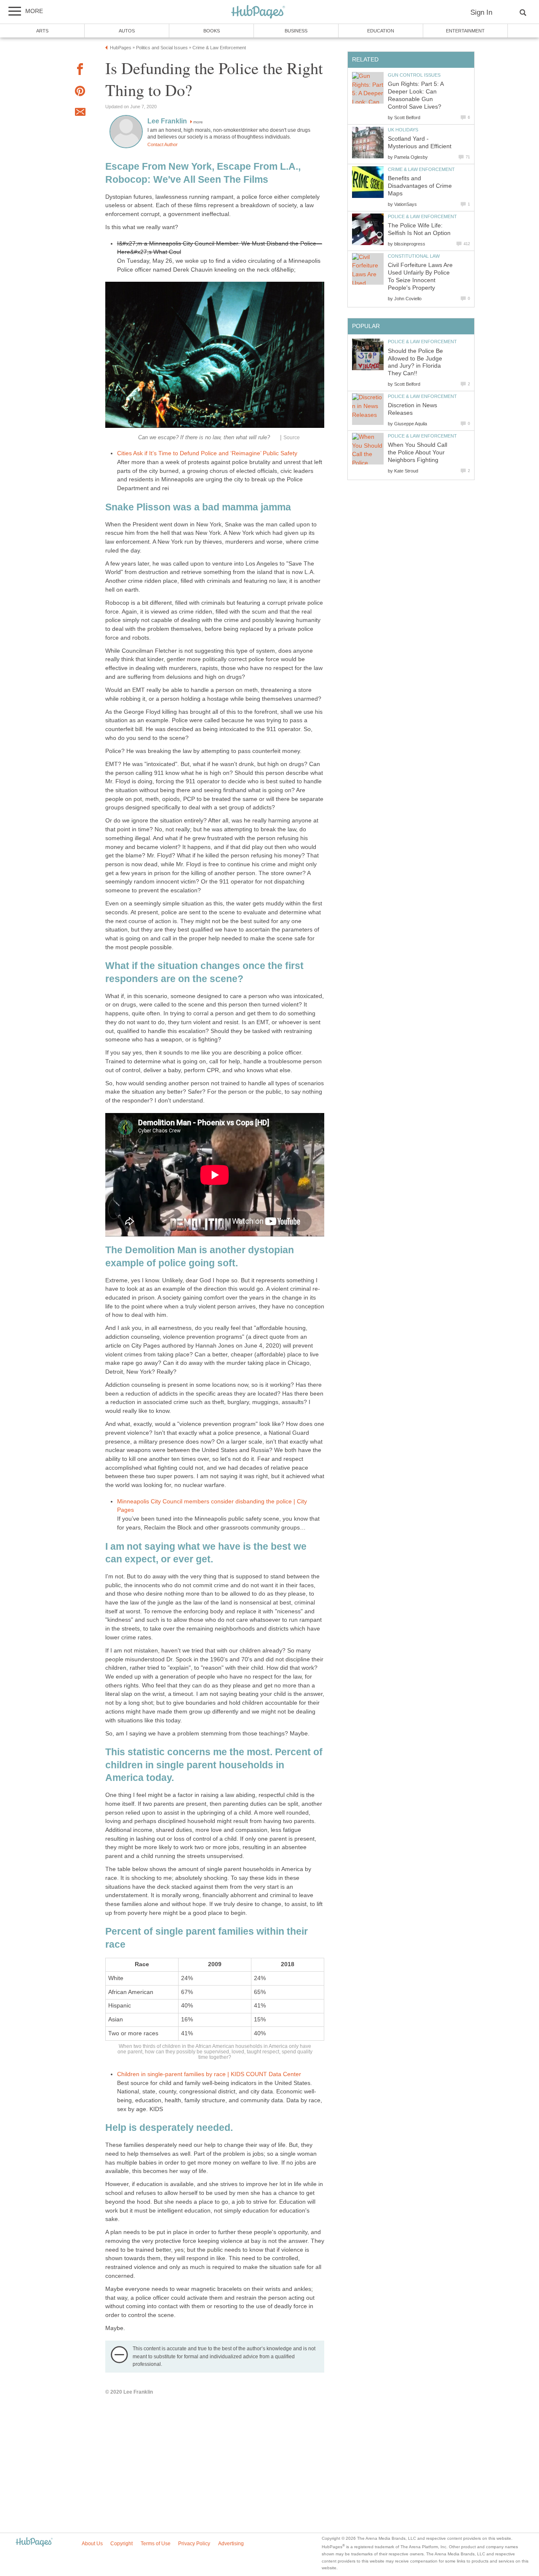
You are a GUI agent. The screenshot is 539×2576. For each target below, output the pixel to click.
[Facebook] (80, 71)
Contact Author (163, 144)
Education (381, 31)
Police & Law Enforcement (422, 216)
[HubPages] (258, 12)
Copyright (121, 2544)
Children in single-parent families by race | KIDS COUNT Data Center (209, 2074)
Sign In (481, 12)
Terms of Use (156, 2544)
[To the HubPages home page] (34, 2543)
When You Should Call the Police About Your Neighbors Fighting (418, 452)
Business (296, 31)
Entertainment (465, 31)
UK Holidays (403, 130)
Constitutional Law (414, 256)
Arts (42, 31)
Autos (127, 31)
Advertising (231, 2544)
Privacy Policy (194, 2544)
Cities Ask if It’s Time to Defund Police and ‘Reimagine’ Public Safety (207, 453)
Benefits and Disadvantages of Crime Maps (420, 186)
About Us (92, 2544)
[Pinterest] (80, 92)
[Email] (80, 113)
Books (212, 31)
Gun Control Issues (414, 75)
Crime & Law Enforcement (421, 169)
